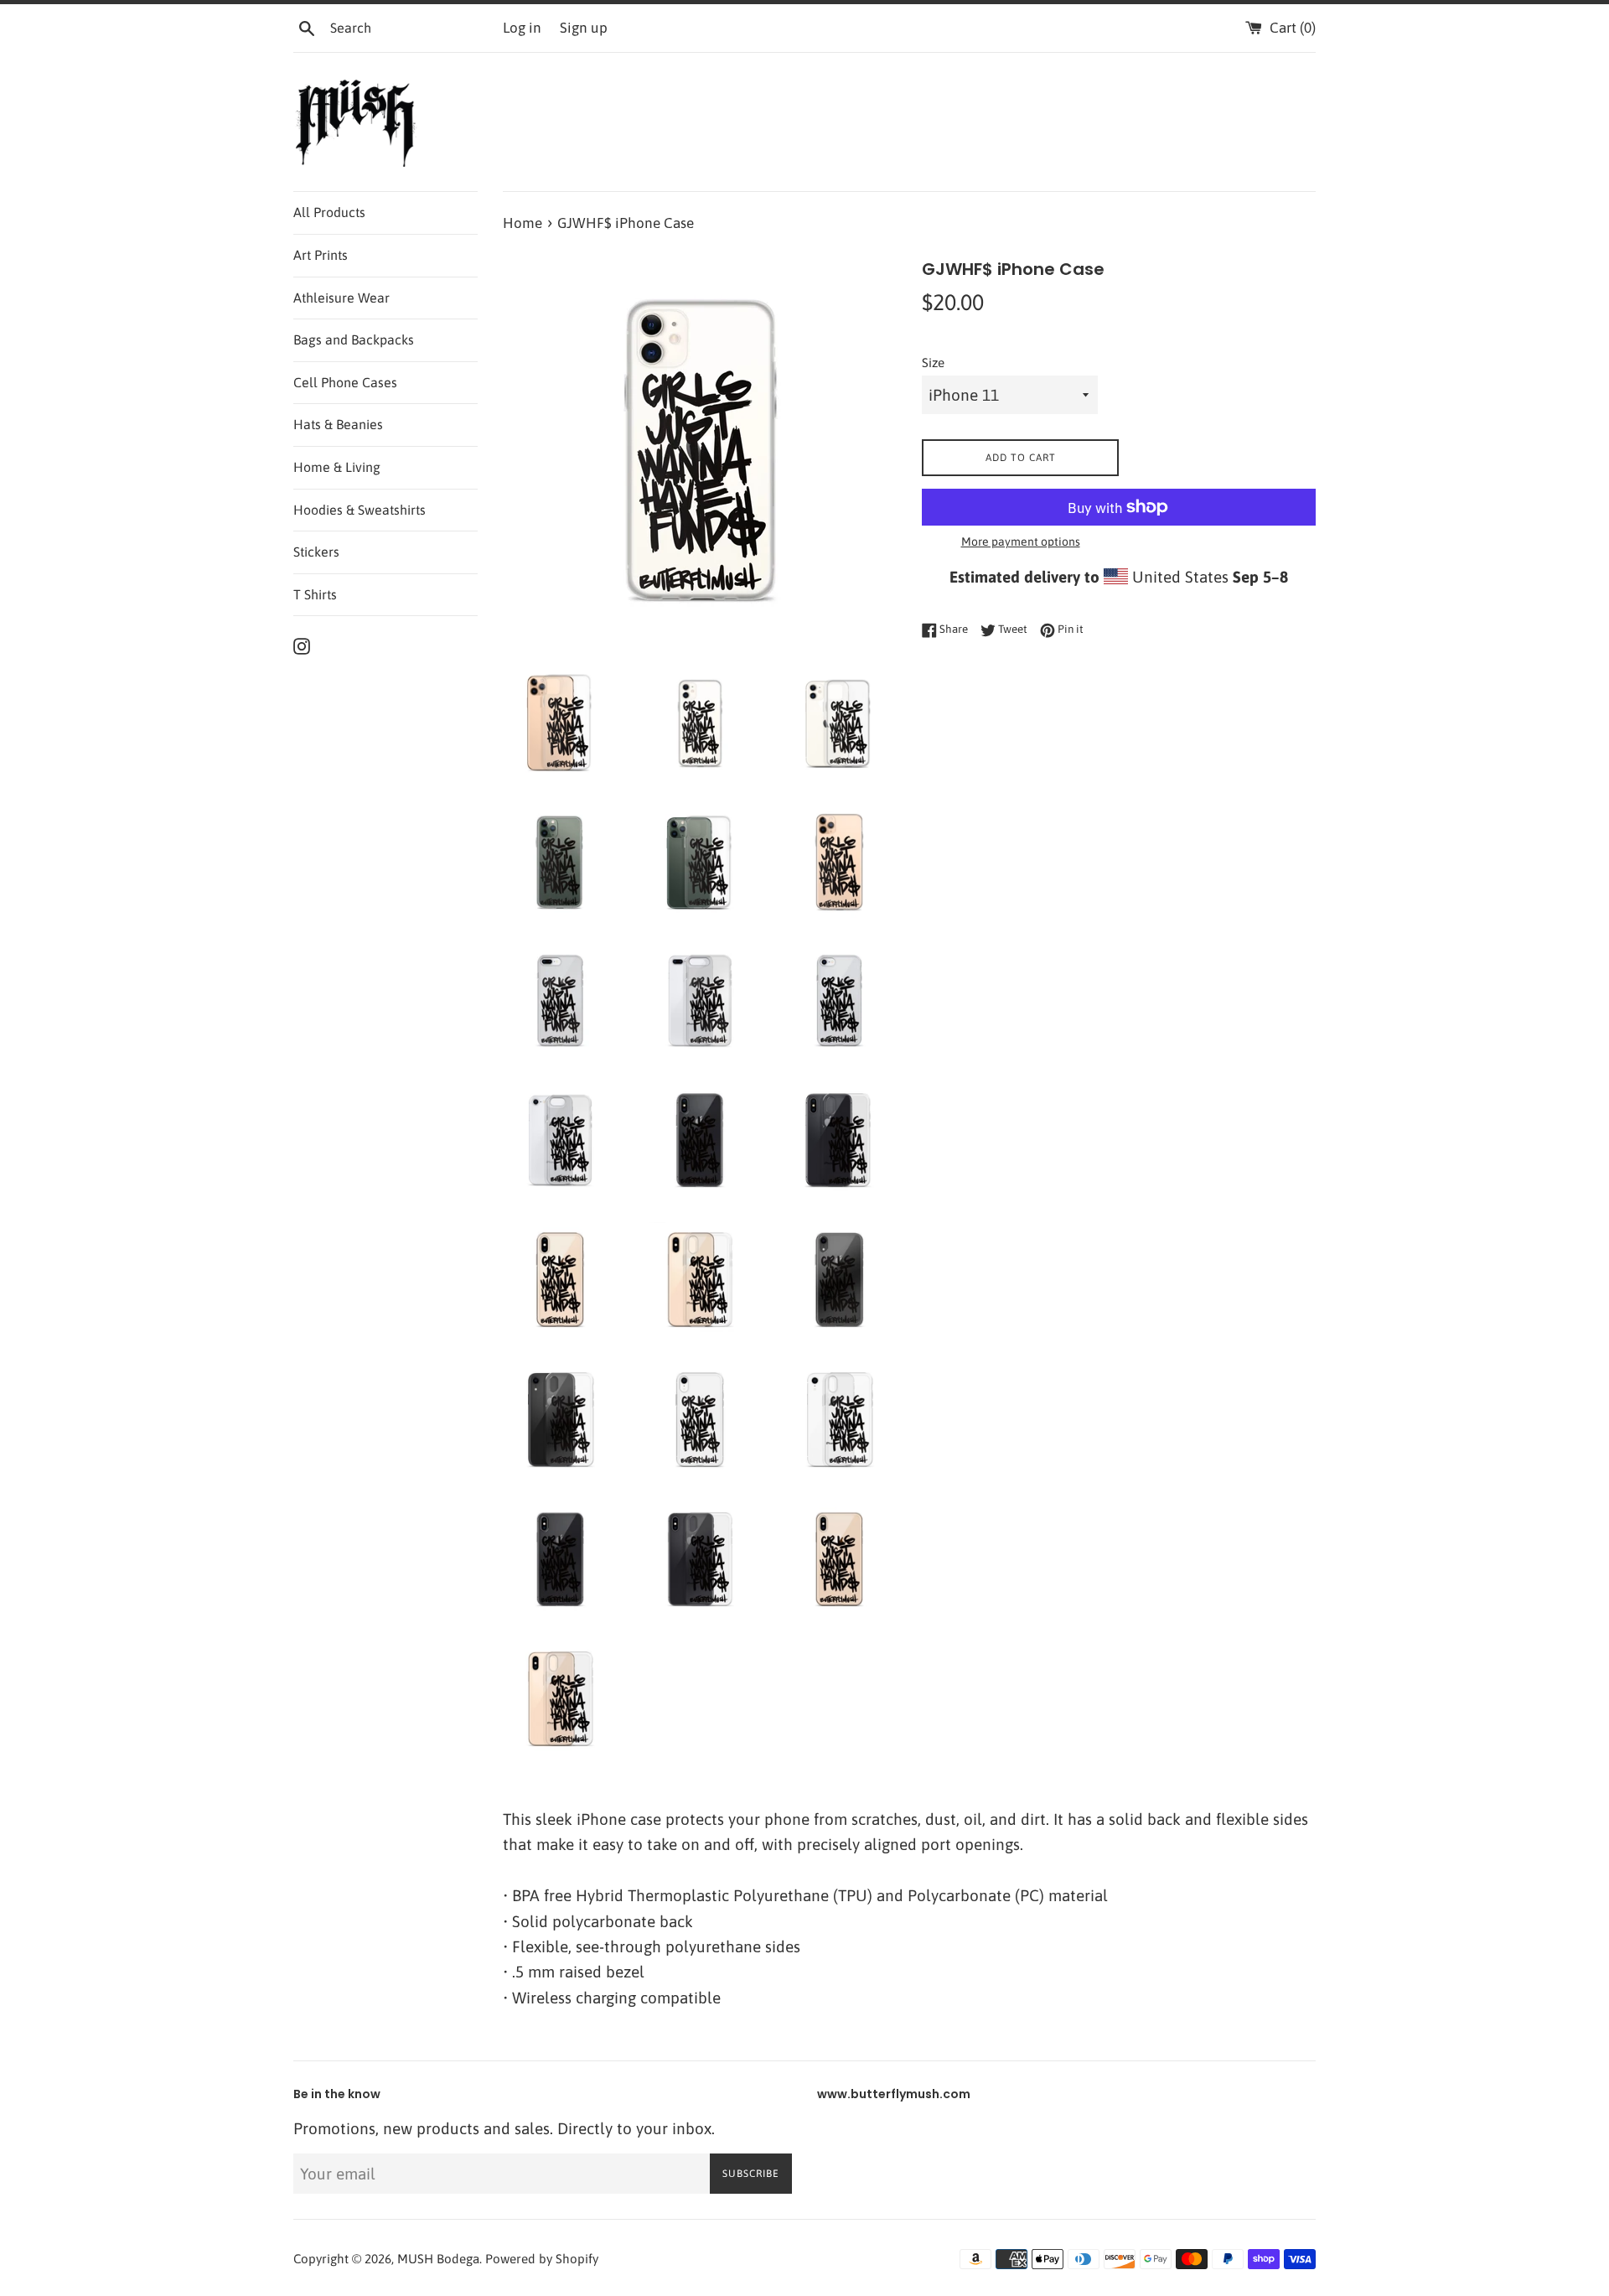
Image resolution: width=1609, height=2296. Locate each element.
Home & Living (337, 467)
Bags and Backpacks (354, 339)
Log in (522, 28)
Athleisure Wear (341, 298)
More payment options (1021, 542)
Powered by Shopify (542, 2259)
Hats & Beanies (338, 424)
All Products (329, 212)
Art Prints (321, 255)
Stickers (316, 552)
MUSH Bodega (438, 2259)
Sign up (584, 28)
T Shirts (315, 594)
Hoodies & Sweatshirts (360, 510)
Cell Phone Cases (345, 382)
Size (933, 363)
